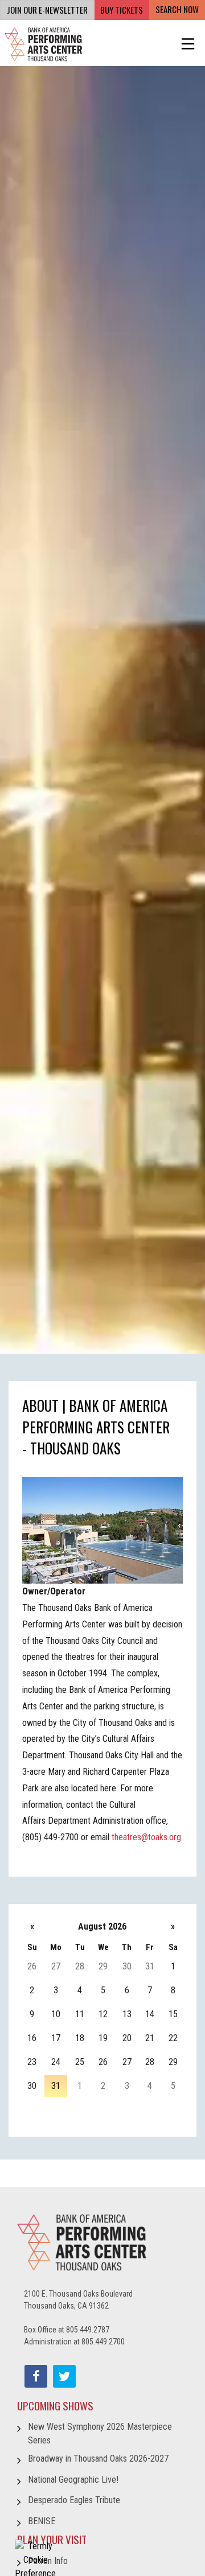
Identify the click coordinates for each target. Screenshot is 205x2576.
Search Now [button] (177, 9)
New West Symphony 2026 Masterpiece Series (100, 2433)
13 (127, 2014)
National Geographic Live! (73, 2480)
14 (150, 2014)
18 (80, 2038)
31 (150, 1966)
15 (173, 2014)
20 (127, 2038)
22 (173, 2038)
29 (103, 1966)
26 (32, 1966)
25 (80, 2062)
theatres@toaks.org (146, 1837)
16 (32, 2038)
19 (103, 2038)
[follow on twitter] (64, 2376)
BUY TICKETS (122, 10)
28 (80, 1966)
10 (56, 2014)
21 (150, 2038)
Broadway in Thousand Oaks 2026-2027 (98, 2458)
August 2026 (102, 1926)
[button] (188, 44)
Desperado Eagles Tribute (74, 2500)
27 (56, 1966)
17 (56, 2038)
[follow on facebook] (36, 2376)
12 (103, 2014)
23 (32, 2062)
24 (56, 2062)
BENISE (42, 2521)
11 (80, 2014)
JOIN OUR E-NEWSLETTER (47, 10)
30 (127, 1966)
